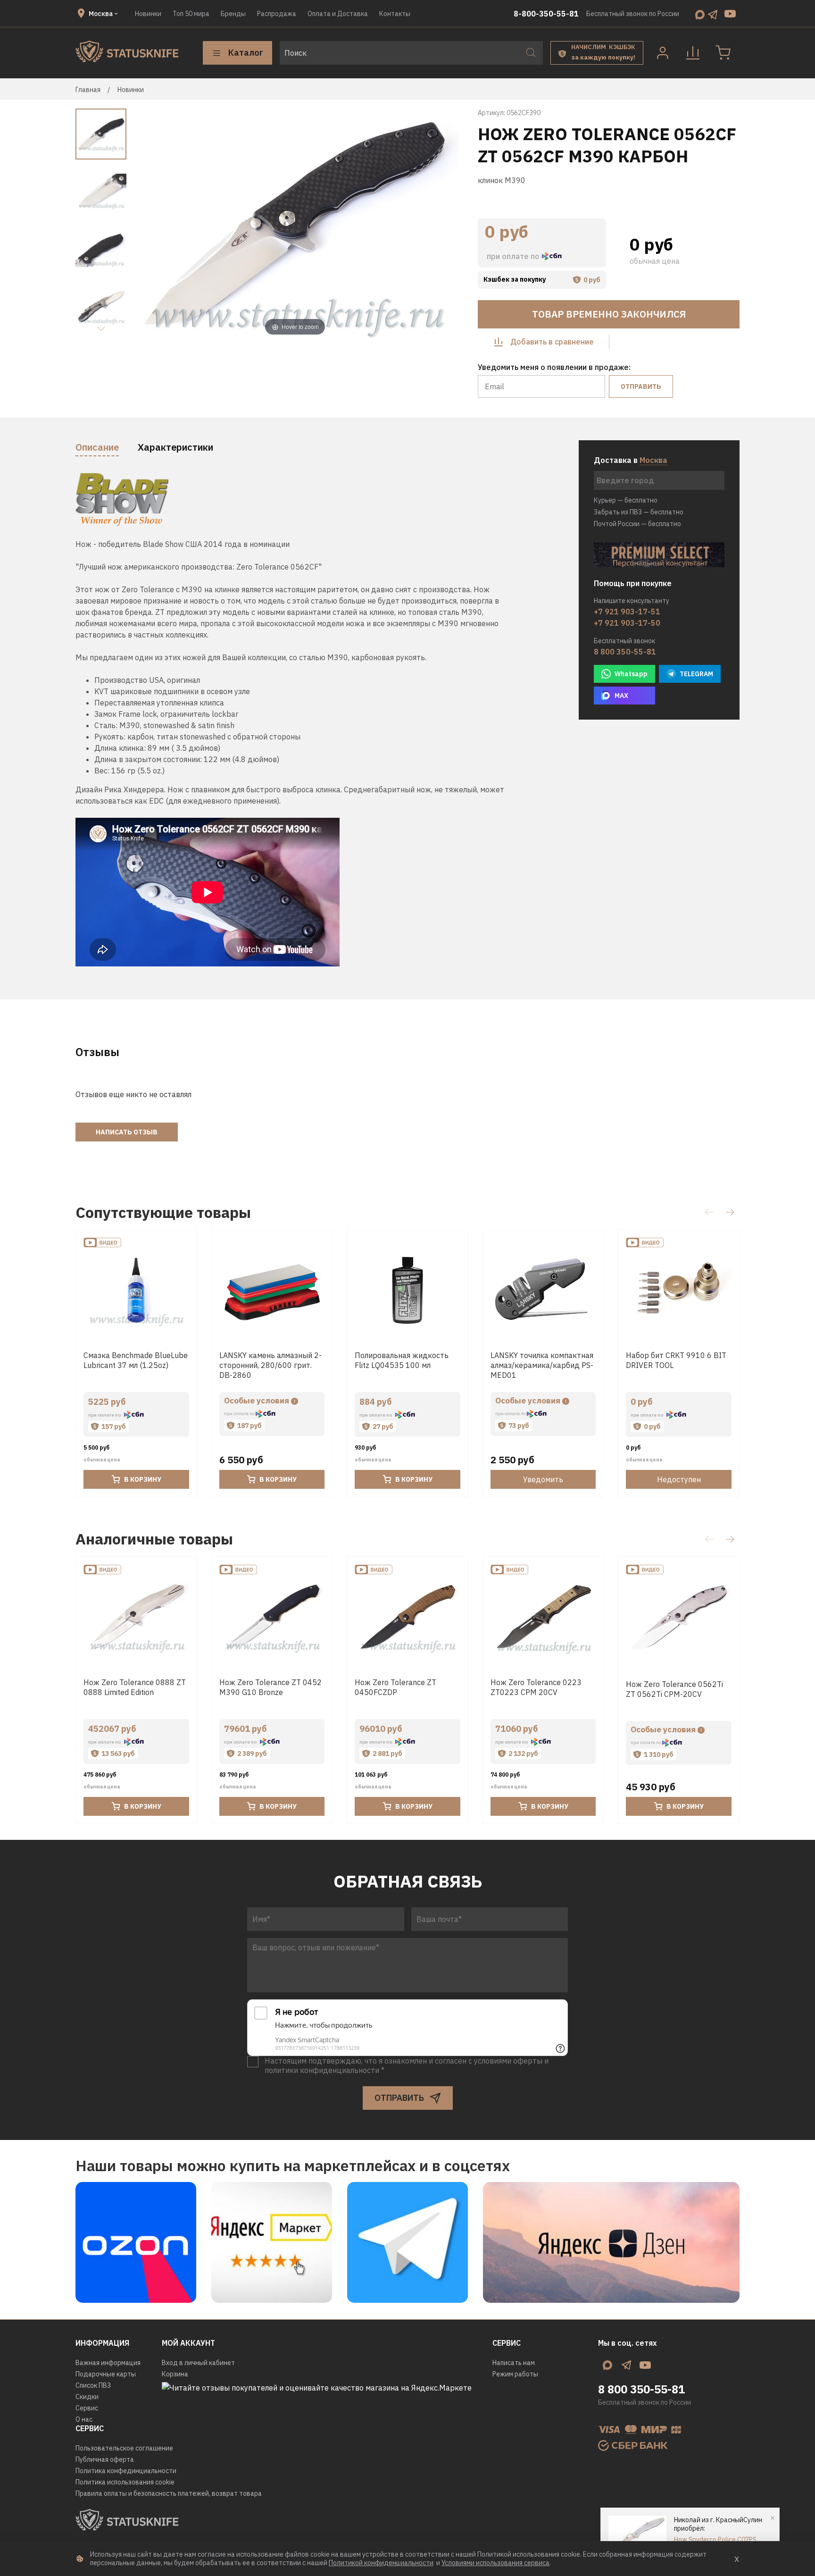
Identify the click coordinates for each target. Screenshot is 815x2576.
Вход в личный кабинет (198, 2363)
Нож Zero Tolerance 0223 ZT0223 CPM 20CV (536, 1687)
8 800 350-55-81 (625, 652)
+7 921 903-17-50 (627, 623)
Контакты (395, 14)
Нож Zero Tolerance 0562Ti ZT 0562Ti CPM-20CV (674, 1689)
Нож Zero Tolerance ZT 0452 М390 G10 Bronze (270, 1687)
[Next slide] (101, 329)
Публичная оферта (105, 2459)
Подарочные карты (106, 2374)
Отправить (641, 386)
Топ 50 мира (191, 14)
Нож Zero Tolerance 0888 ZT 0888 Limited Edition (135, 1687)
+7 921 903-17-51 (627, 612)
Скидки (87, 2397)
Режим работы (515, 2374)
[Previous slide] (150, 225)
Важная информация (108, 2363)
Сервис (87, 2408)
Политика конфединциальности (126, 2471)
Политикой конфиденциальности (381, 2563)
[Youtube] (730, 14)
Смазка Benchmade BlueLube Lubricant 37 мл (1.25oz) (136, 1360)
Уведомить (543, 1480)
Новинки (148, 14)
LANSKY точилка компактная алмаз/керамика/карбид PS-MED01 (542, 1365)
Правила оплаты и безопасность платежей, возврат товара (169, 2493)
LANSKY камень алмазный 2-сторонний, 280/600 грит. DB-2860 (270, 1365)
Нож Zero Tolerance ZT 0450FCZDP (395, 1687)
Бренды (233, 14)
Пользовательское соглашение (124, 2448)
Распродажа (277, 14)
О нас (84, 2419)
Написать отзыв (127, 1132)
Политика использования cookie (125, 2482)
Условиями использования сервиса (495, 2563)
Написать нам (514, 2363)
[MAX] (700, 14)
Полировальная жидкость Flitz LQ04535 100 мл (402, 1360)
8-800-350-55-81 (546, 14)
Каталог (246, 53)
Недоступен (679, 1480)
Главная (88, 90)
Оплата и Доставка (338, 14)
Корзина (175, 2374)
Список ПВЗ (93, 2385)
